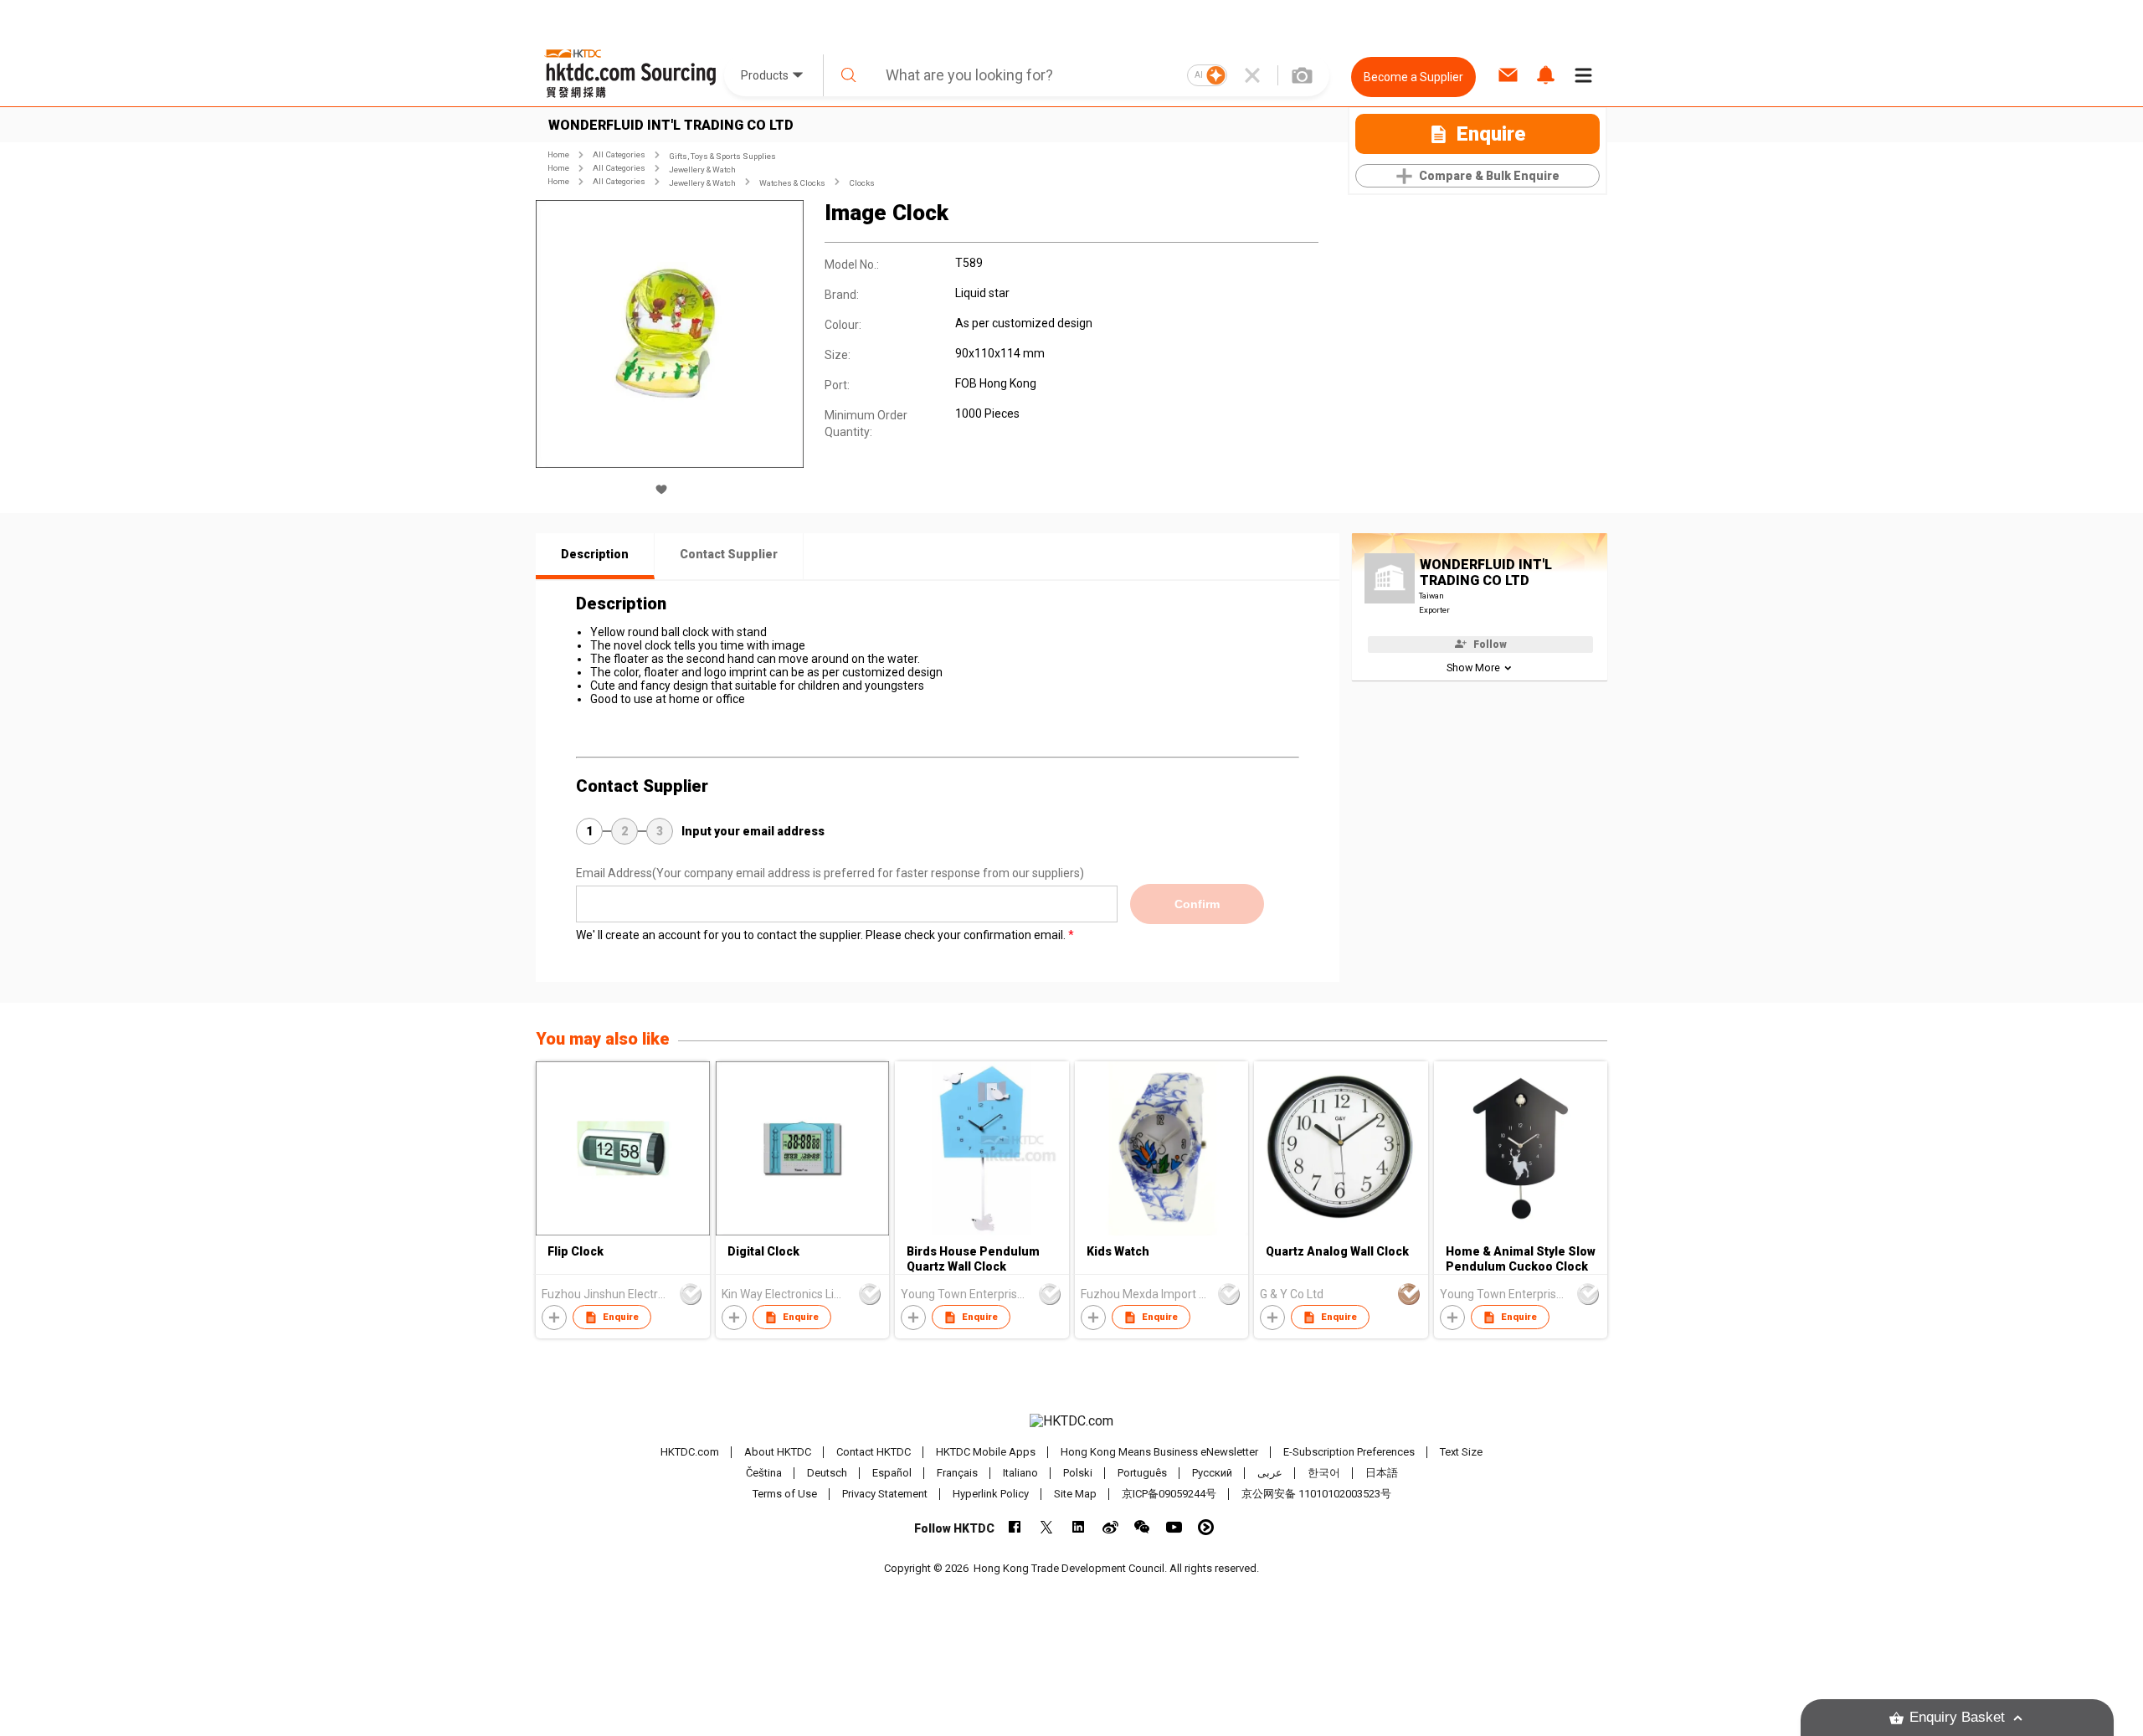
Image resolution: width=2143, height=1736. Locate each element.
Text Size (1461, 1452)
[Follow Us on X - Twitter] (1047, 1527)
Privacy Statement (885, 1494)
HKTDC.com (690, 1452)
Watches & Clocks (792, 183)
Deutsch (827, 1473)
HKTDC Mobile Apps (986, 1452)
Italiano (1020, 1473)
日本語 (1382, 1473)
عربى (1270, 1473)
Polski (1078, 1473)
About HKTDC (778, 1452)
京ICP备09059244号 (1169, 1494)
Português (1142, 1473)
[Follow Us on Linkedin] (1079, 1527)
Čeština (764, 1473)
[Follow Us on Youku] (1206, 1527)
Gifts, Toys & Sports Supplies (722, 156)
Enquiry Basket (1957, 1717)
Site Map (1075, 1494)
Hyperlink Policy (991, 1494)
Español (892, 1473)
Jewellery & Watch (702, 169)
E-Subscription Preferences (1349, 1452)
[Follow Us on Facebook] (1015, 1527)
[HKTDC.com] (1071, 1421)
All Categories (619, 154)
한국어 (1324, 1473)
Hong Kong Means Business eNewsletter (1159, 1452)
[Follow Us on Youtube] (1174, 1527)
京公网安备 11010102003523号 (1316, 1494)
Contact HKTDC (874, 1452)
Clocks (862, 183)
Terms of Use (785, 1494)
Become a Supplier (1413, 77)
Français (957, 1473)
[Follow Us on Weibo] (1110, 1527)
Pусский (1212, 1473)
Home (558, 154)
